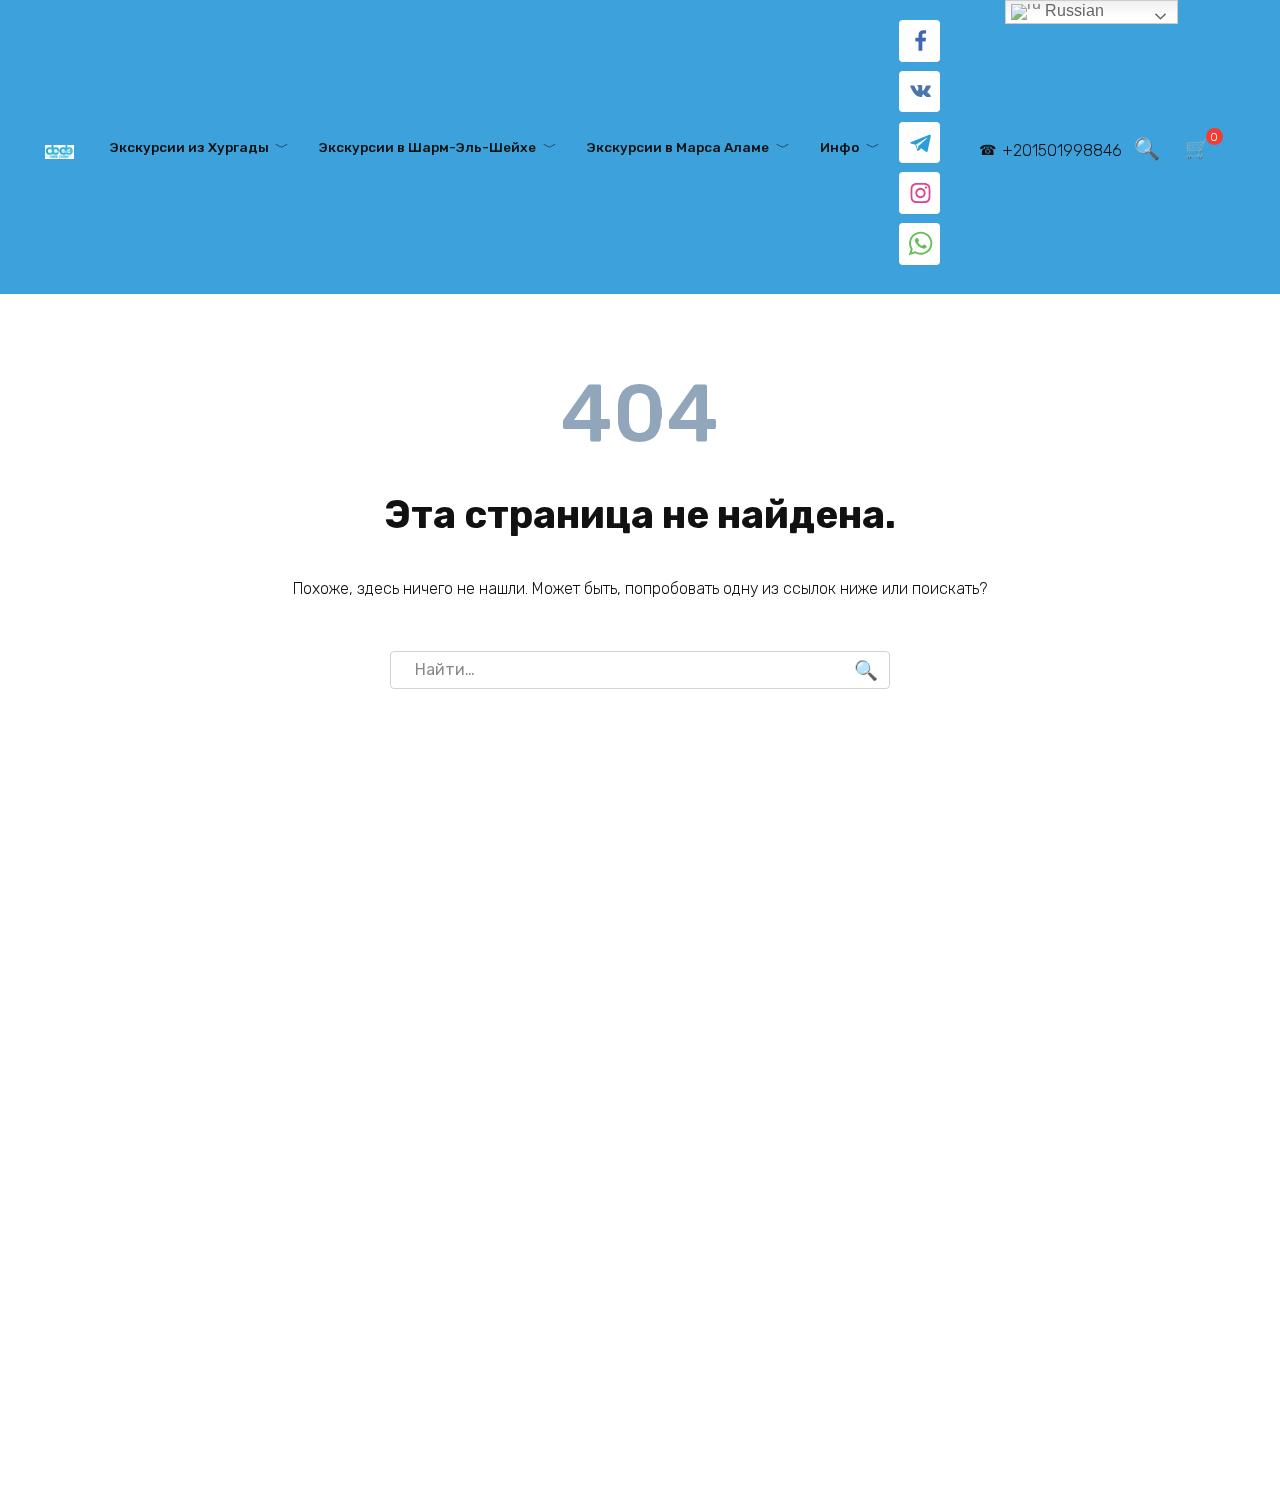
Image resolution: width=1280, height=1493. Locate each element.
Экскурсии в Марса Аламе (678, 147)
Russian (1072, 10)
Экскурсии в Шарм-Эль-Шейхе (427, 147)
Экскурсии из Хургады (189, 147)
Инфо (839, 147)
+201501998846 (1061, 150)
